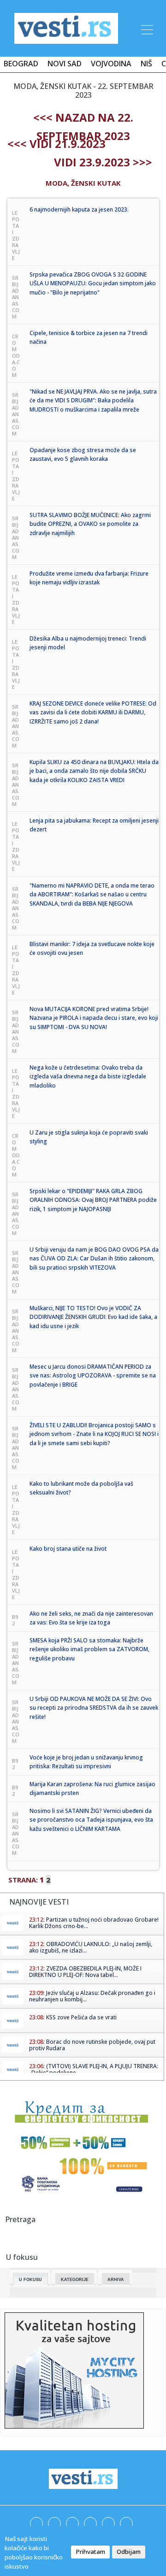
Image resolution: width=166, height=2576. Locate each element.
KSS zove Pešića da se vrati (81, 2017)
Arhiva (116, 2280)
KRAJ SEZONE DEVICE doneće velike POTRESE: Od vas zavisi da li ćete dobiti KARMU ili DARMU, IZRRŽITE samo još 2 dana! (93, 712)
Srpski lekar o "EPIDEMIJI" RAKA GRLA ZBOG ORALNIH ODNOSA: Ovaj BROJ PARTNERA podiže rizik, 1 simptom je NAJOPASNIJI (93, 1200)
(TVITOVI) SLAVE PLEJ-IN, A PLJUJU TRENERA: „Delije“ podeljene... (94, 2069)
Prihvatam (90, 2552)
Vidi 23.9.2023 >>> (103, 162)
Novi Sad (65, 64)
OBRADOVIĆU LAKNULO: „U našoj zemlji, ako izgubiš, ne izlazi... (91, 1947)
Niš (146, 64)
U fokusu (30, 2280)
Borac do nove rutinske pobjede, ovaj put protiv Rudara (92, 2045)
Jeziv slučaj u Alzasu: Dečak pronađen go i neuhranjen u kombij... (92, 1996)
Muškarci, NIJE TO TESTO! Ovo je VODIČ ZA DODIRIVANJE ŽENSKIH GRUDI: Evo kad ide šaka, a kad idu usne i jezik (93, 1317)
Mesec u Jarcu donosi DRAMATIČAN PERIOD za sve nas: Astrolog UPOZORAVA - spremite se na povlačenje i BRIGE (93, 1376)
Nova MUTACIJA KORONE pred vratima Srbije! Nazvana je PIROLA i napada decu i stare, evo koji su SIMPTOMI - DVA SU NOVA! (94, 1018)
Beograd (21, 64)
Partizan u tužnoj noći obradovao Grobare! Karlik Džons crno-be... (94, 1923)
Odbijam (129, 2552)
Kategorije (75, 2280)
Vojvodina (111, 64)
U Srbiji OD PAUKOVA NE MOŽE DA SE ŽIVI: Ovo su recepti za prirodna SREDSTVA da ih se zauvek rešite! (94, 1708)
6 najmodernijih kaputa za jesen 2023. (79, 209)
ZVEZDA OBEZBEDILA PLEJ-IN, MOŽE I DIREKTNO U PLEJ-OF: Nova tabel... (85, 1972)
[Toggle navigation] (146, 28)
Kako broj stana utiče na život (68, 1549)
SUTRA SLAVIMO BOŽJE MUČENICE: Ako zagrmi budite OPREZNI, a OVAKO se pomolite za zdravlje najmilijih (90, 524)
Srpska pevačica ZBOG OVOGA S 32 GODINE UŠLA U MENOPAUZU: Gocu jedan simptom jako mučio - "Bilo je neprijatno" (93, 283)
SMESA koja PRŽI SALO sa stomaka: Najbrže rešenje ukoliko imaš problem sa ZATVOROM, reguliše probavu (89, 1649)
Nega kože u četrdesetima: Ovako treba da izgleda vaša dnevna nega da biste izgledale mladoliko (88, 1076)
